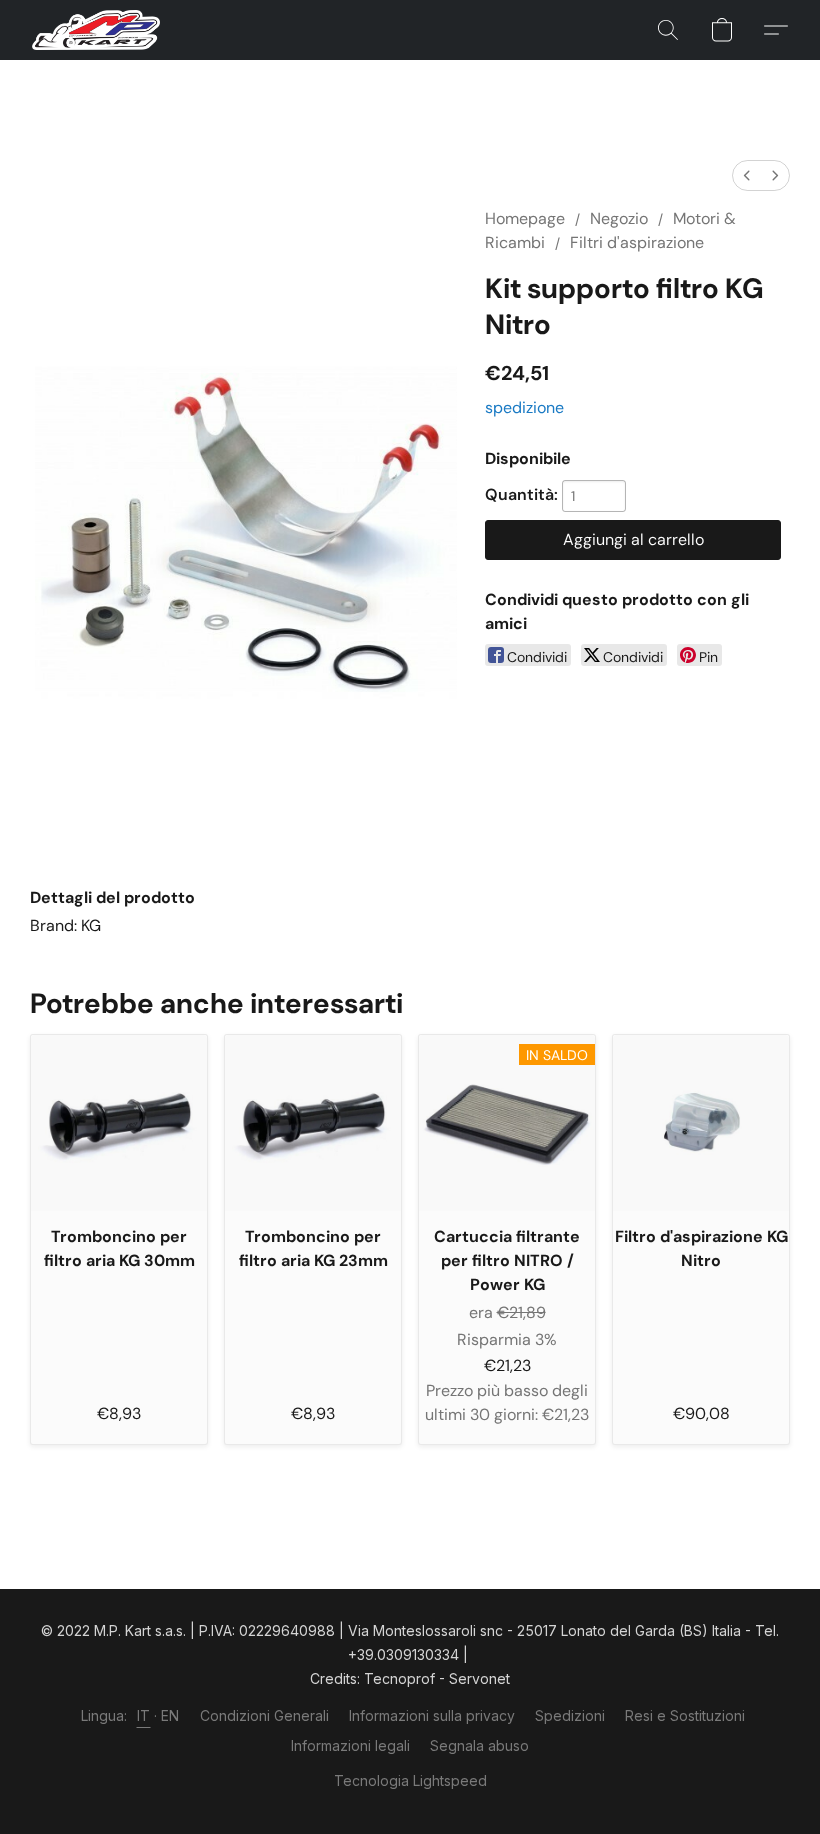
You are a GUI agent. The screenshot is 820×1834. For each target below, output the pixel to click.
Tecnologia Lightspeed (410, 1780)
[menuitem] (747, 175)
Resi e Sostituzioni (685, 1715)
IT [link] (144, 1715)
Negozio (619, 218)
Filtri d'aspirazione (637, 242)
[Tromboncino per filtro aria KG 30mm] (119, 1123)
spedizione (524, 407)
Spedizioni (570, 1715)
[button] (96, 30)
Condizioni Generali (264, 1715)
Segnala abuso (479, 1745)
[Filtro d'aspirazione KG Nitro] (701, 1123)
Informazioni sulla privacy (432, 1715)
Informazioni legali (350, 1745)
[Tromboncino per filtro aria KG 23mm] (313, 1123)
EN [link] (170, 1715)
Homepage (525, 218)
